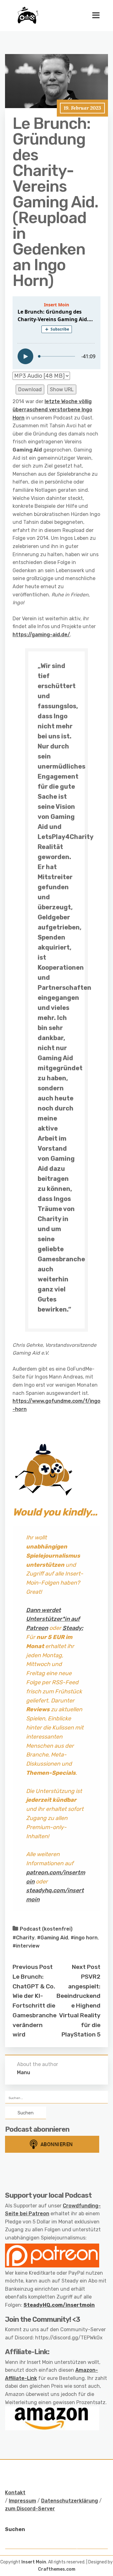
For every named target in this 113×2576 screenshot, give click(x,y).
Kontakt (15, 2493)
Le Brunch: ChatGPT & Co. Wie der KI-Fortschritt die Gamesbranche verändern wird (35, 2006)
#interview (26, 1946)
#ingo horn (84, 1938)
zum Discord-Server (30, 2509)
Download (30, 389)
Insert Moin (34, 2562)
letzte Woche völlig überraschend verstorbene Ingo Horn (52, 409)
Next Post (86, 1967)
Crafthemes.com (57, 2569)
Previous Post (33, 1967)
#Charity (24, 1938)
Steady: (73, 1628)
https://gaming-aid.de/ (41, 635)
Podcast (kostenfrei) (46, 1929)
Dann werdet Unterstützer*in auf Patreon (53, 1619)
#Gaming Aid (53, 1938)
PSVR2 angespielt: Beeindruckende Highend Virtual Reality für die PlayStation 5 (78, 2006)
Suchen (15, 2529)
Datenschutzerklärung (70, 2501)
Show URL (62, 389)
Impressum (22, 2501)
